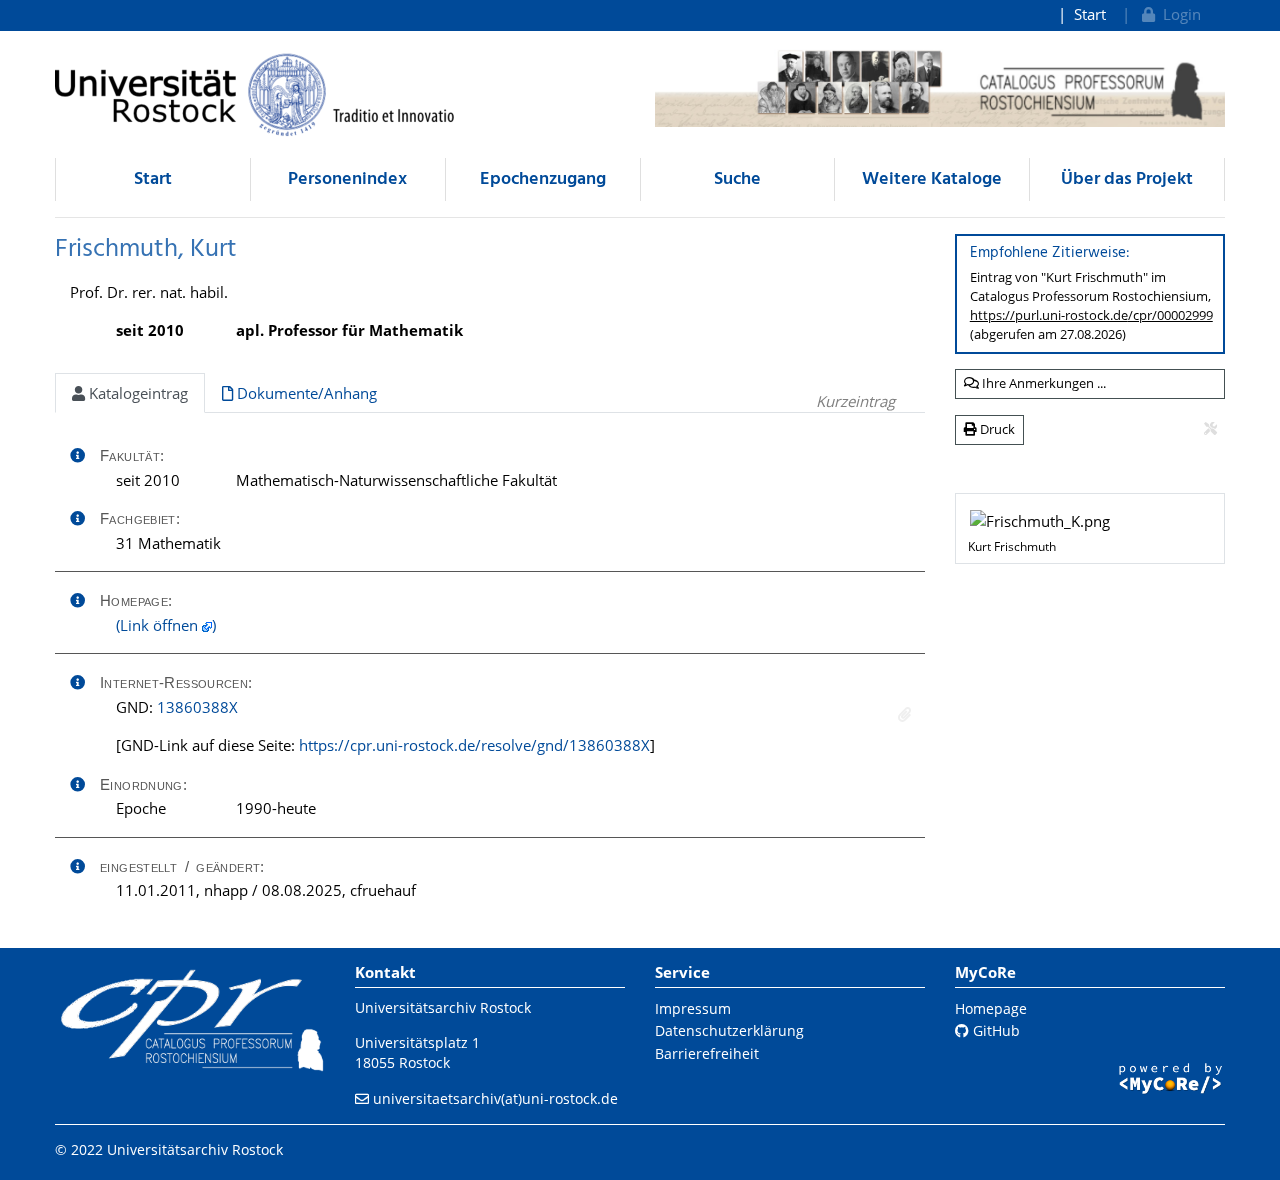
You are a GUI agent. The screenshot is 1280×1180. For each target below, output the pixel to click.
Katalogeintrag (136, 393)
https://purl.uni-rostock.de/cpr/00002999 (1091, 315)
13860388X (197, 707)
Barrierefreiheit (707, 1053)
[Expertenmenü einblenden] (1210, 429)
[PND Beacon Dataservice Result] (904, 714)
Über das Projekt (1127, 179)
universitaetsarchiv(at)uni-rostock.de (495, 1098)
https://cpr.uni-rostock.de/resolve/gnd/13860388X (474, 745)
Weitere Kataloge (932, 179)
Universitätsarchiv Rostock (443, 1007)
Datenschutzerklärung (729, 1030)
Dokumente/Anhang (305, 393)
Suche (737, 179)
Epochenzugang (543, 179)
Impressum (693, 1008)
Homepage (991, 1008)
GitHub (994, 1030)
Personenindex (347, 179)
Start (1090, 14)
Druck (996, 429)
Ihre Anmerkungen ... (1042, 383)
